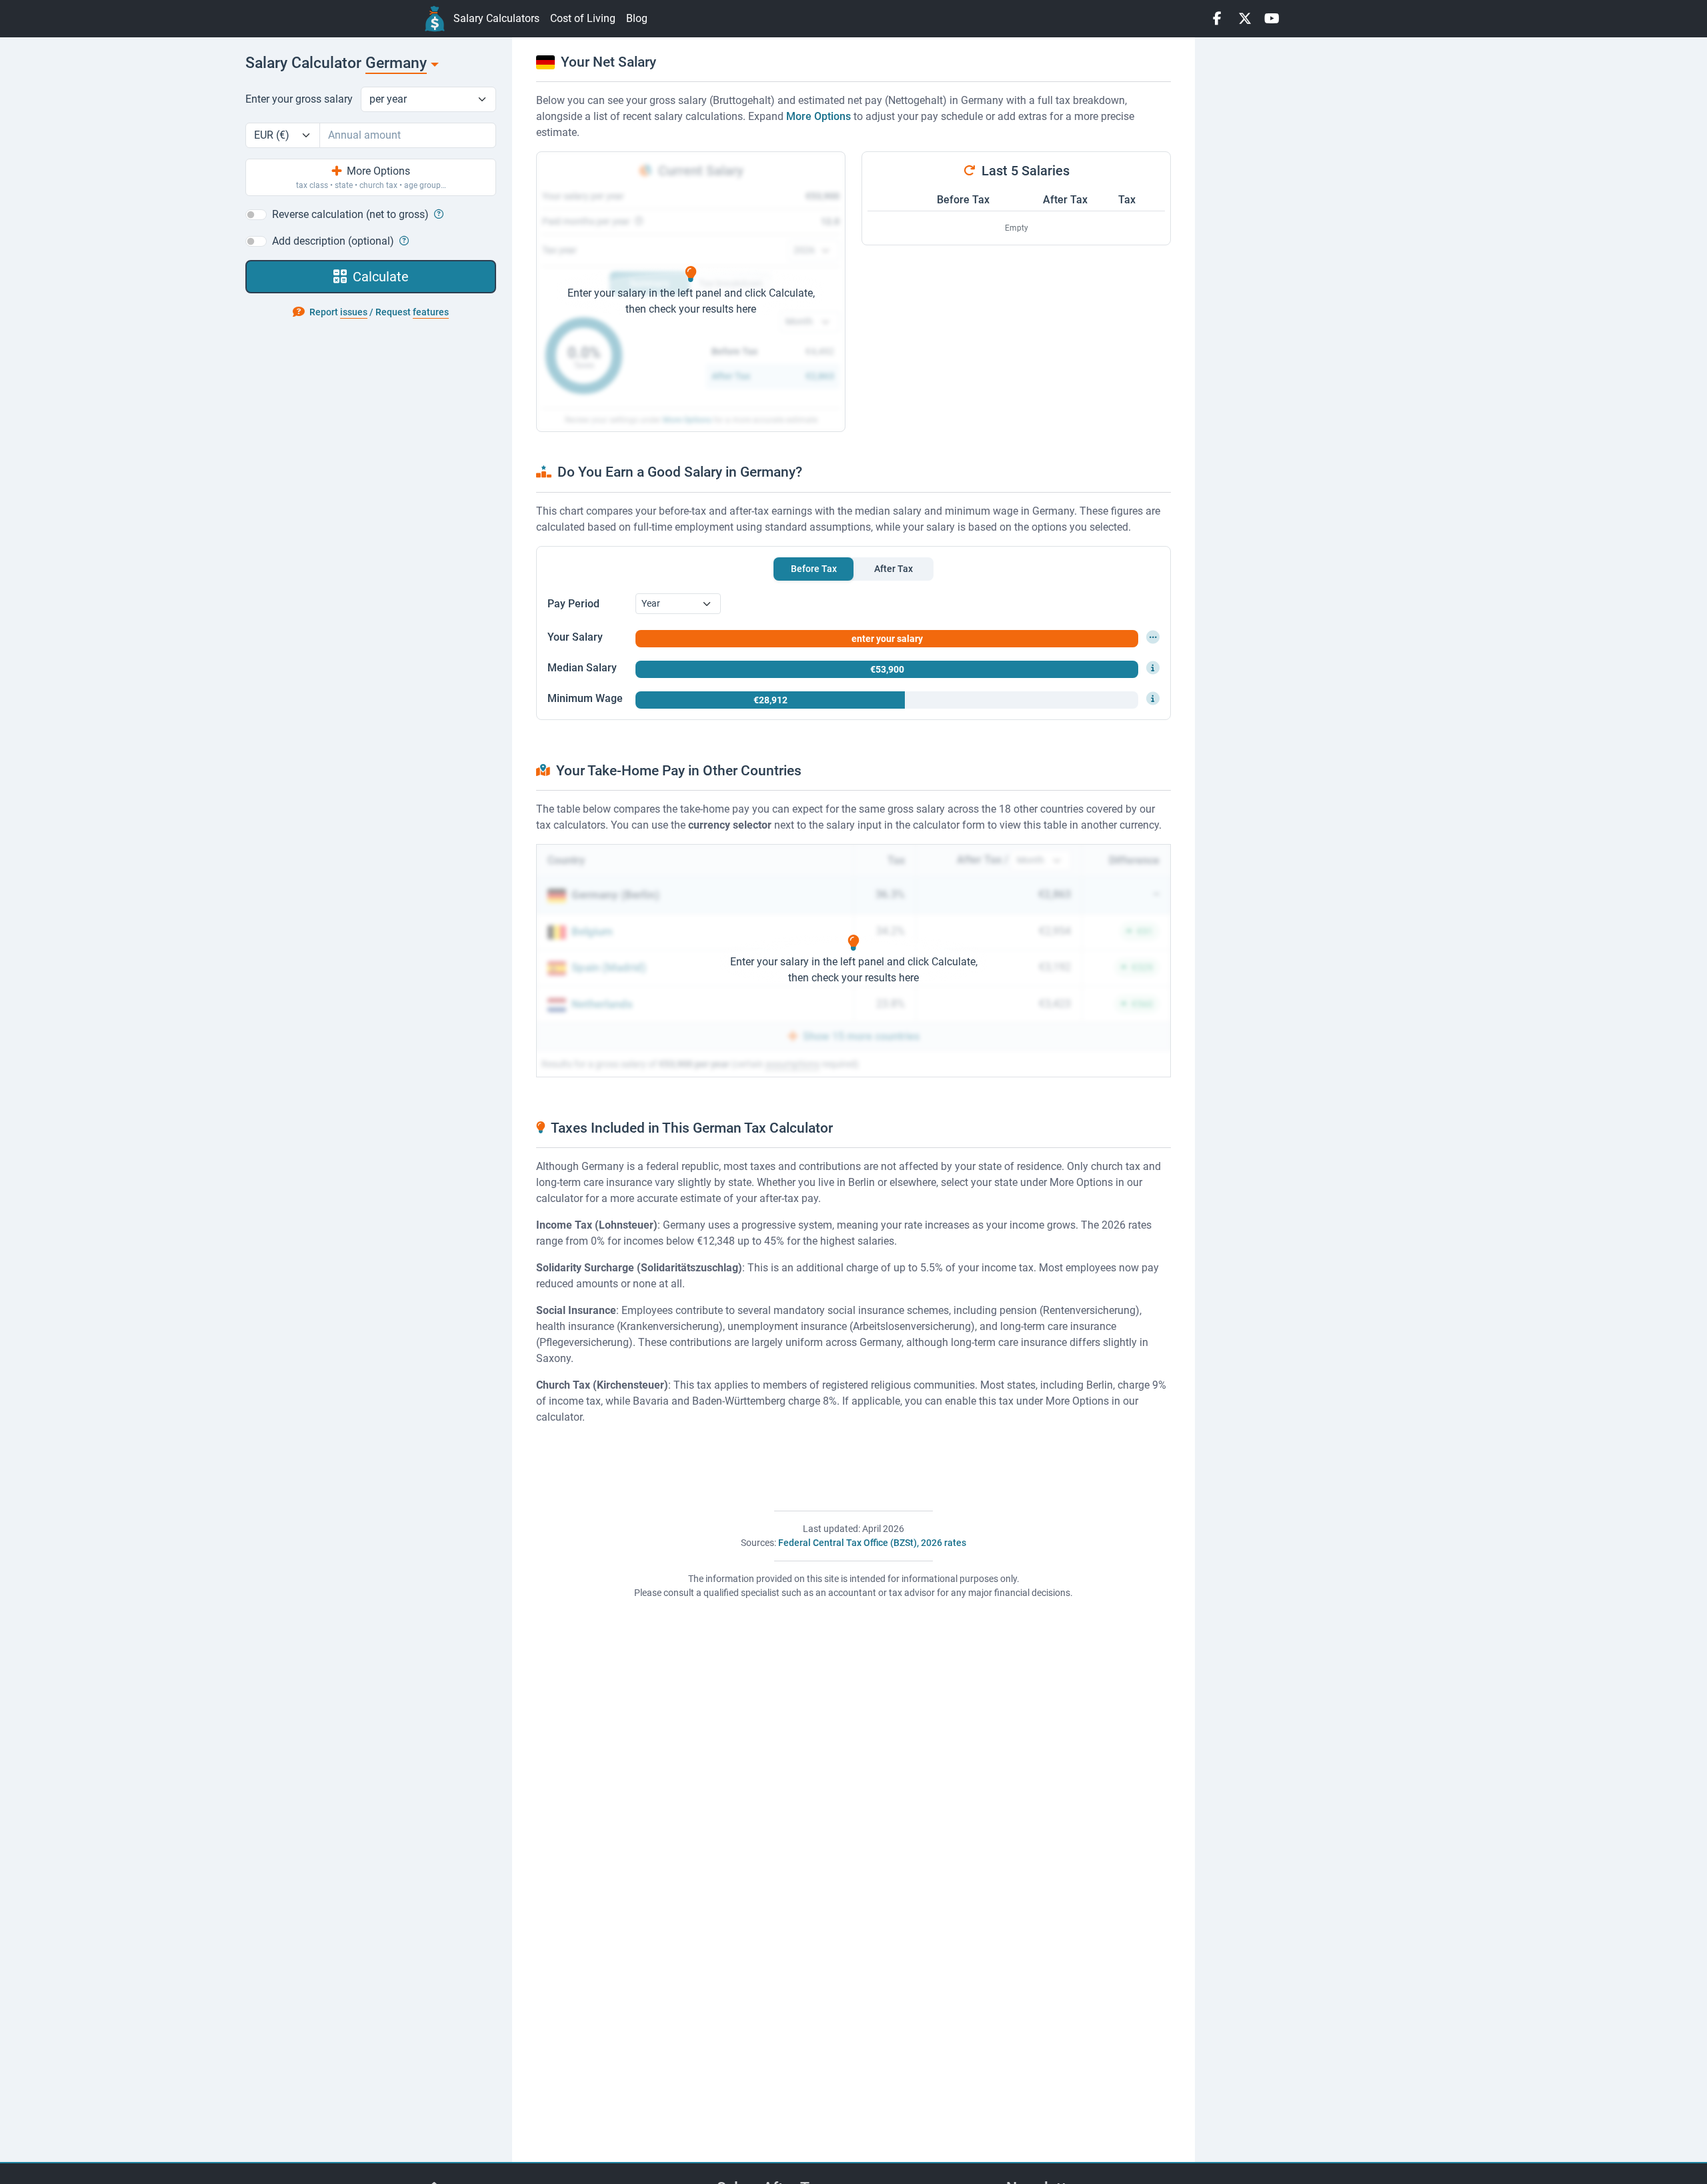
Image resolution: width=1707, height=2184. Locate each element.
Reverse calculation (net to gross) (350, 214)
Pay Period (573, 604)
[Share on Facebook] (1217, 19)
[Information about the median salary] (1153, 668)
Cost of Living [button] (583, 18)
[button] (437, 214)
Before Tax (963, 200)
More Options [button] (818, 116)
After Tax (1065, 200)
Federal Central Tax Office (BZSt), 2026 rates (872, 1543)
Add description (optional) (333, 241)
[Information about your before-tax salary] (1153, 637)
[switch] (256, 215)
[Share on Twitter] (1245, 19)
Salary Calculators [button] (496, 18)
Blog (637, 18)
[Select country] (434, 64)
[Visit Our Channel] (1272, 19)
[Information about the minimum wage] (1153, 699)
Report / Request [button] (378, 312)
